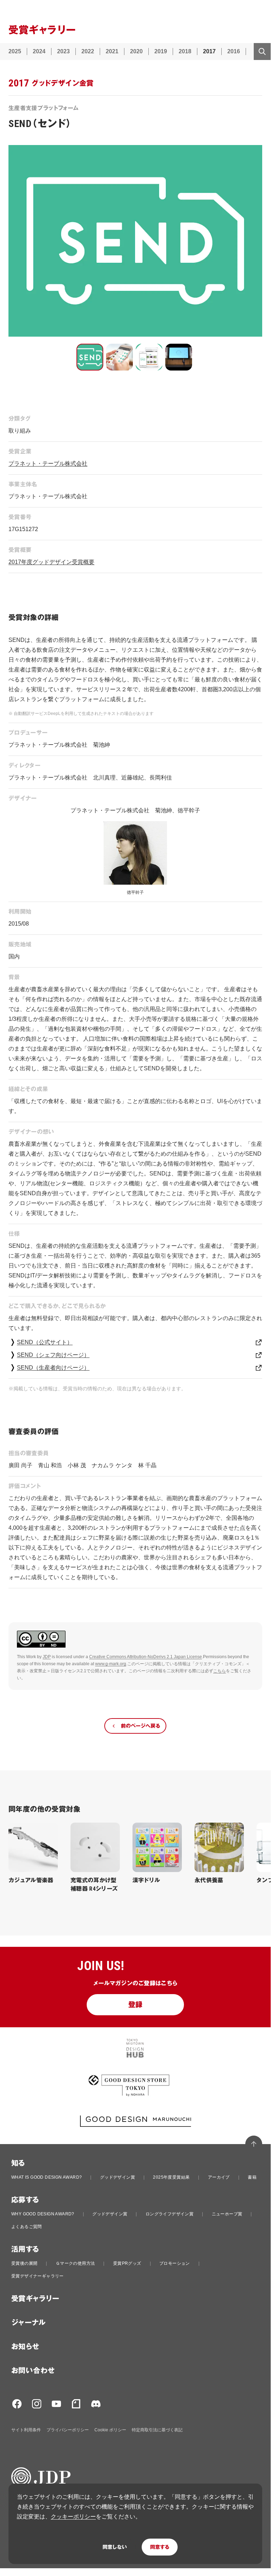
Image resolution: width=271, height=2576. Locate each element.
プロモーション (175, 2263)
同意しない (115, 2547)
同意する (160, 2547)
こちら (220, 1671)
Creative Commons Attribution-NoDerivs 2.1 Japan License (146, 1657)
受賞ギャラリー (35, 2299)
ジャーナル (28, 2323)
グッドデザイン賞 (118, 2177)
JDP (47, 1657)
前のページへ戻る (140, 1726)
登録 (135, 2005)
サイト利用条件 (26, 2430)
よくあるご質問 (27, 2227)
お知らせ (25, 2347)
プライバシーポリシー (68, 2430)
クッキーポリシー (73, 2517)
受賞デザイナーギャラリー (38, 2276)
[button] (90, 357)
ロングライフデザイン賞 (170, 2214)
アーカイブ (219, 2177)
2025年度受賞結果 (171, 2177)
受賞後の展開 (24, 2263)
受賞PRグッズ (127, 2263)
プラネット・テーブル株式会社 (48, 464)
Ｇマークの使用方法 (75, 2263)
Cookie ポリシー (110, 2430)
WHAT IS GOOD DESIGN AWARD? (47, 2177)
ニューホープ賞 (227, 2214)
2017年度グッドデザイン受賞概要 (51, 562)
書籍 (252, 2177)
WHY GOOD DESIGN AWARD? (43, 2214)
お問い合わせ (33, 2371)
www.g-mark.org (111, 1664)
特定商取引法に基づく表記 (157, 2430)
